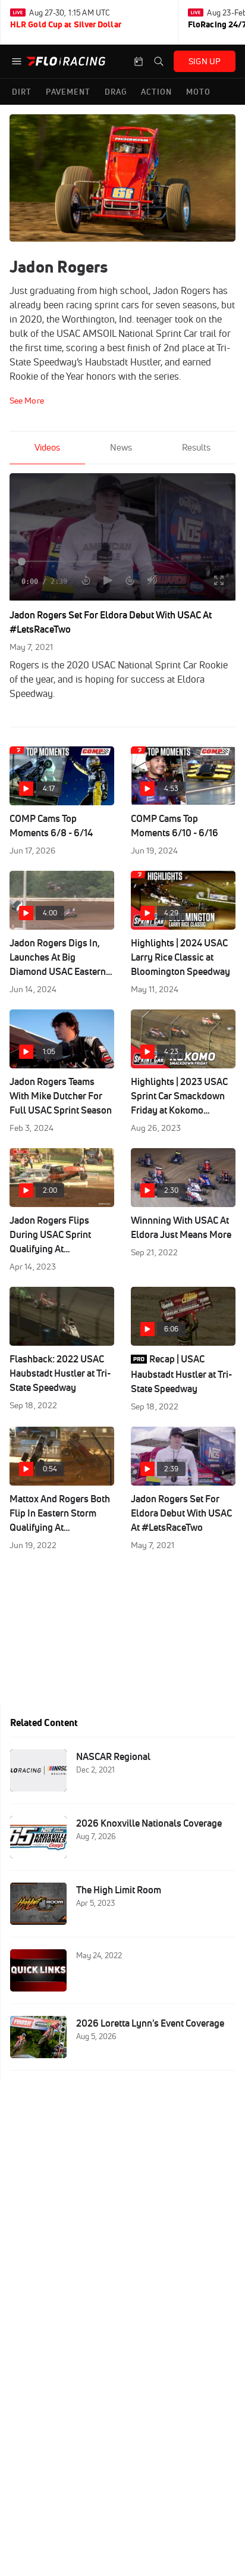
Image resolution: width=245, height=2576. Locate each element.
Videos (47, 447)
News (121, 447)
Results (196, 447)
